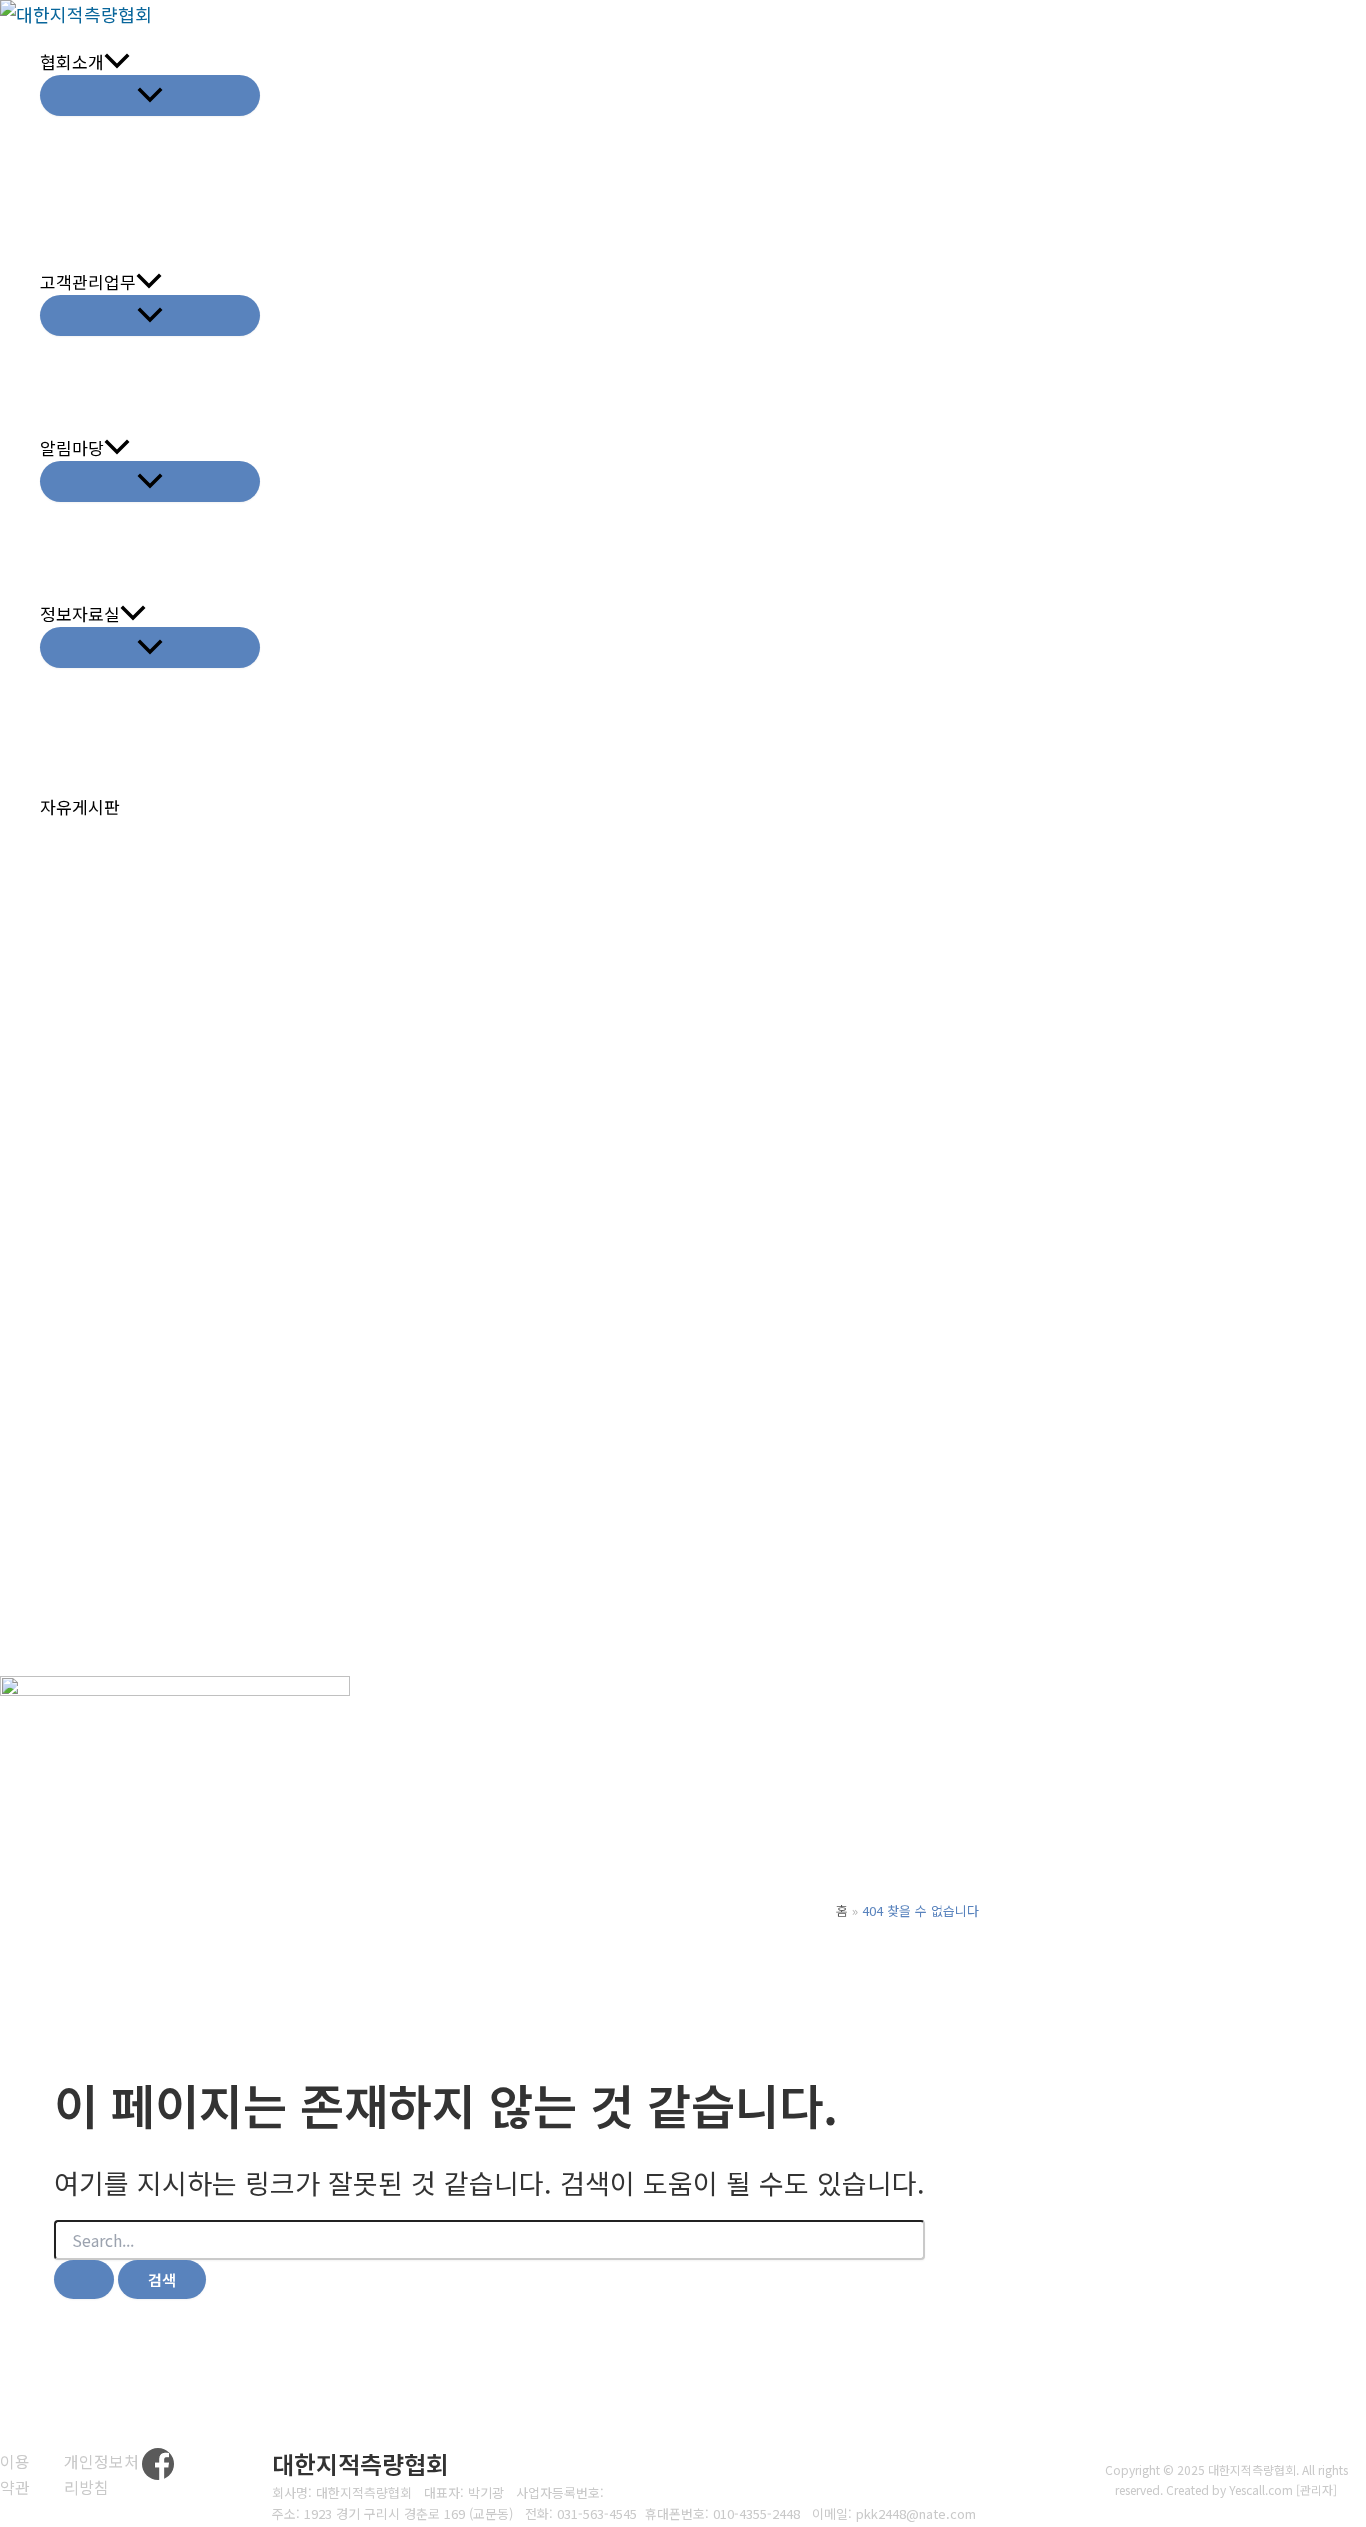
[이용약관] (19, 2474)
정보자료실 (80, 613)
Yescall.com (1261, 2489)
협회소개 (72, 61)
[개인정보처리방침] (103, 2474)
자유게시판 (80, 806)
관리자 (1316, 2489)
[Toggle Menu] (150, 95)
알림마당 (72, 447)
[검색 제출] (84, 2279)
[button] (117, 61)
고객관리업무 (88, 281)
